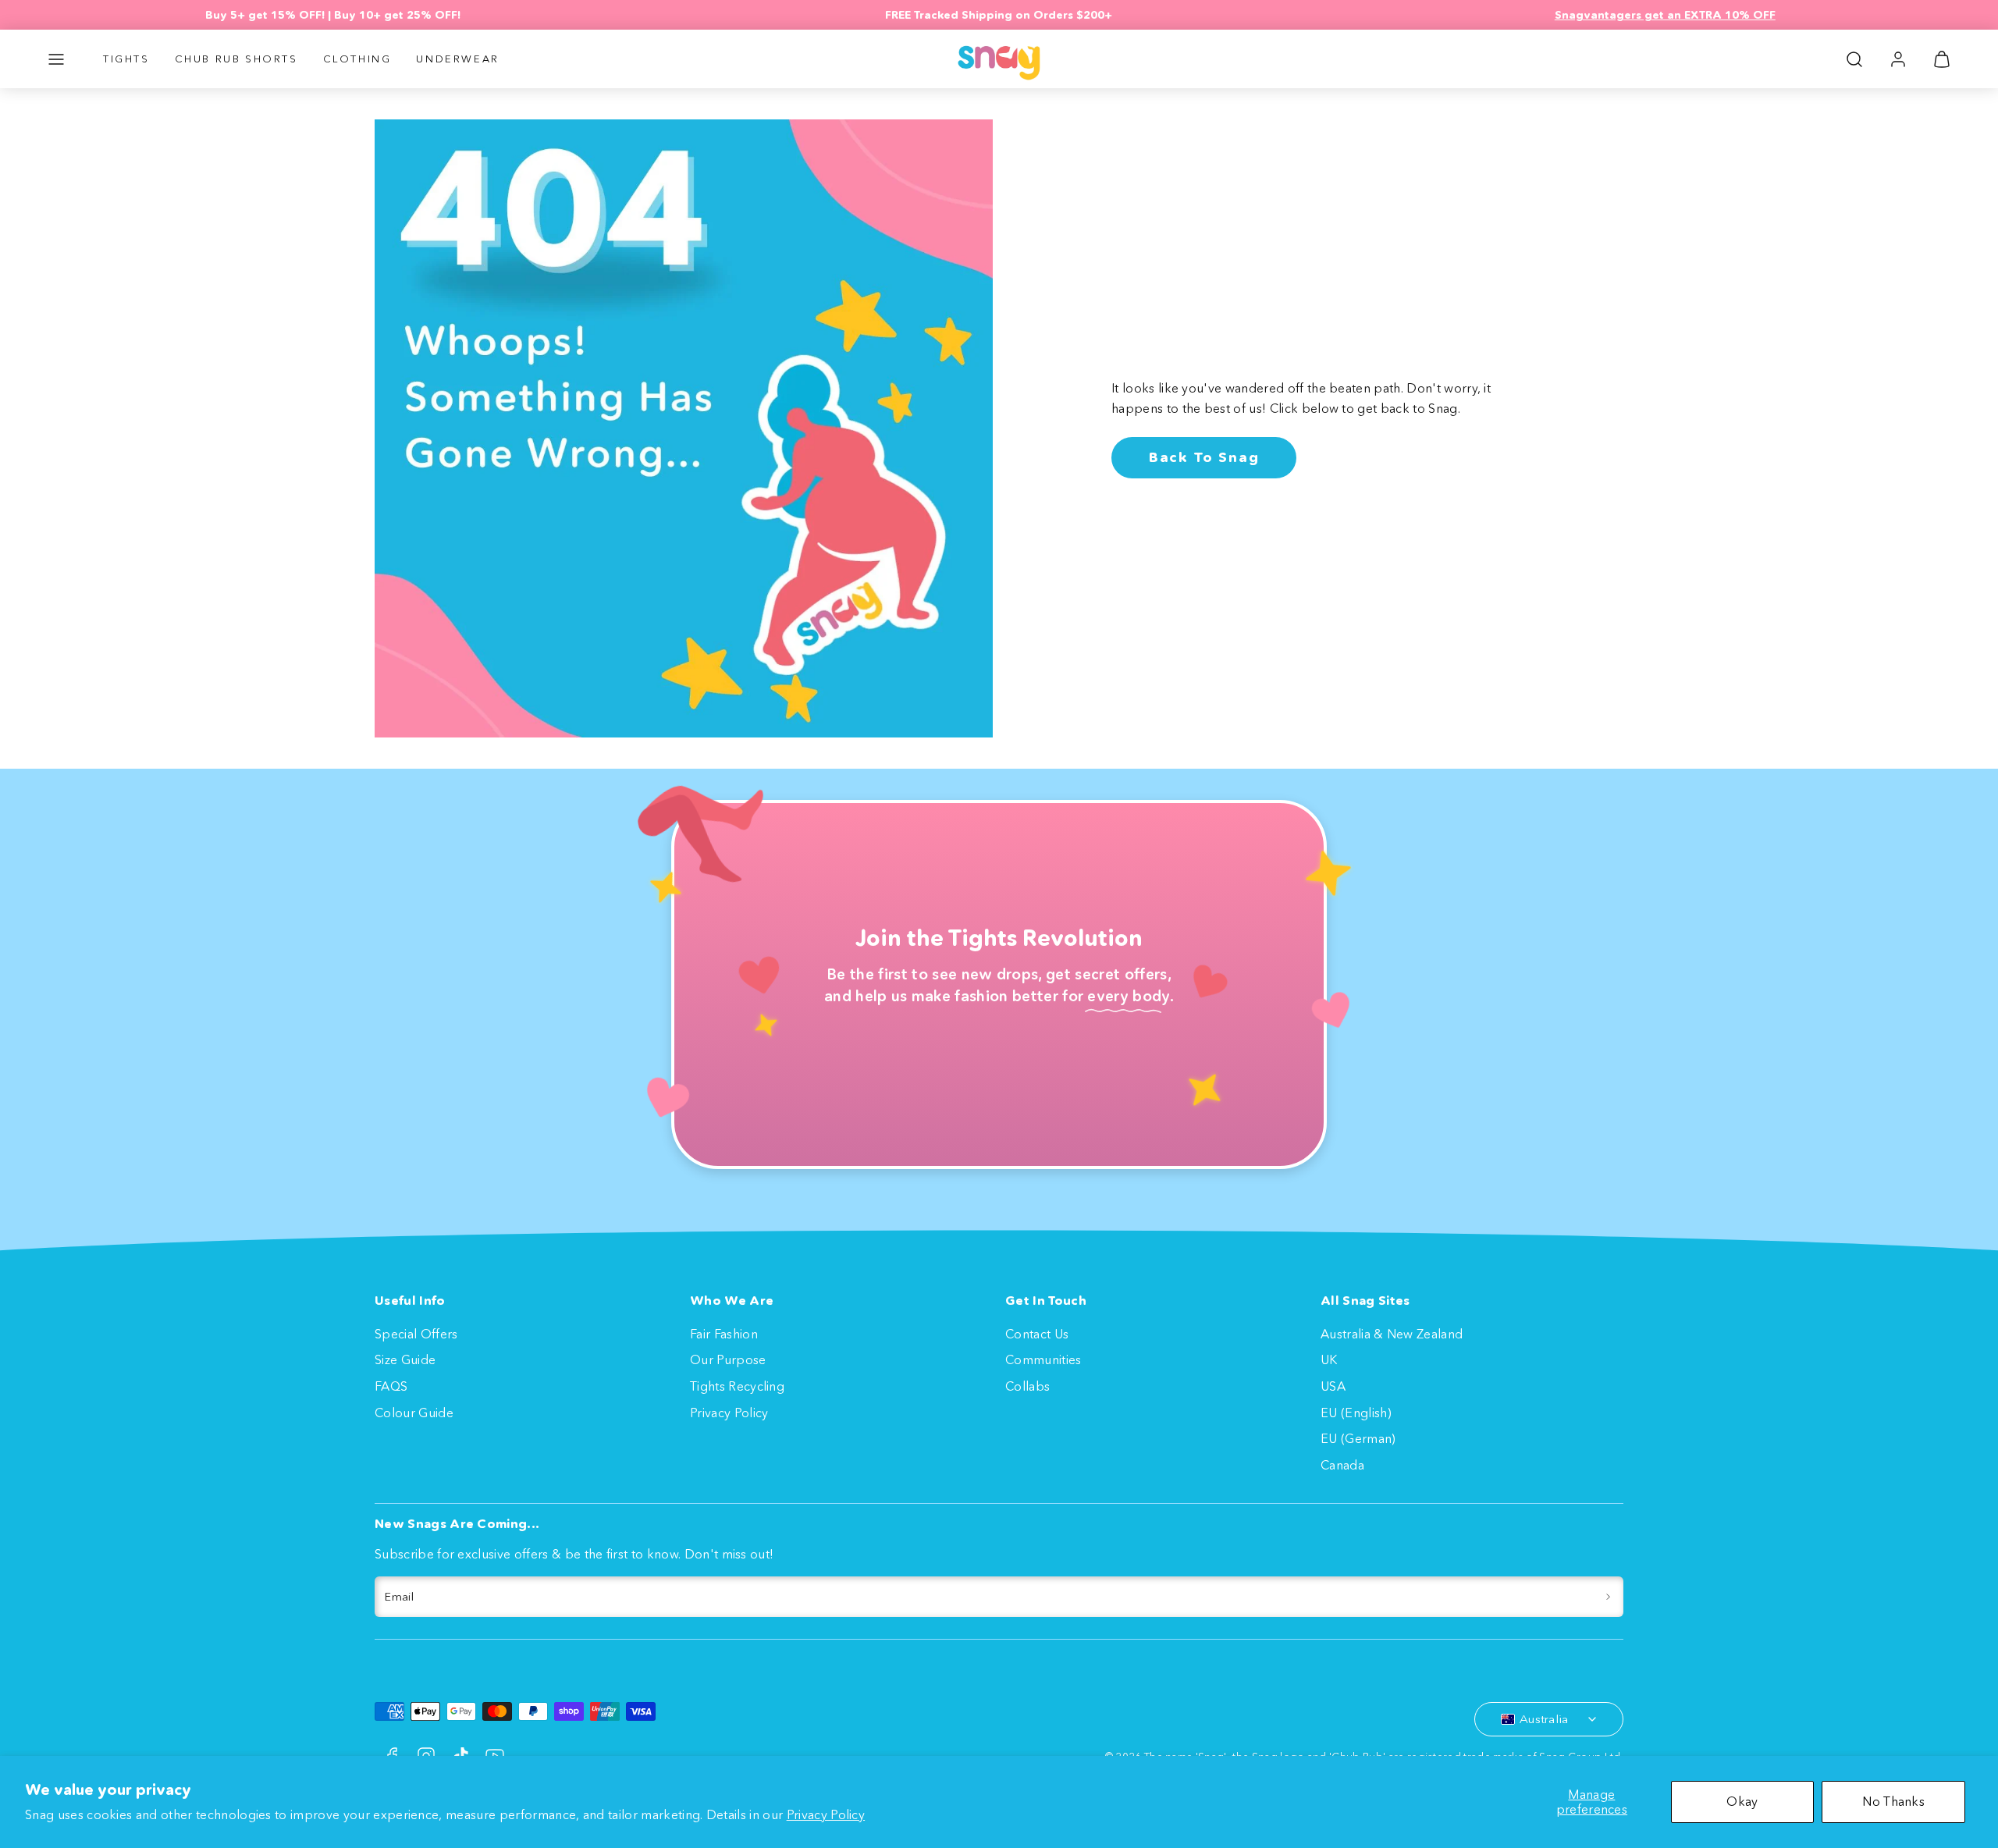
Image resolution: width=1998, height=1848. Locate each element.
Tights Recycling (737, 1386)
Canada (1342, 1465)
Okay (1742, 1801)
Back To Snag (1204, 457)
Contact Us (1037, 1334)
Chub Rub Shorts (236, 59)
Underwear (457, 59)
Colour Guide (414, 1413)
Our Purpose (728, 1359)
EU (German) (1358, 1438)
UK (1329, 1359)
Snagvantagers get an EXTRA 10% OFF (1665, 15)
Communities (1043, 1359)
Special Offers (416, 1334)
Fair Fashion (724, 1334)
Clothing (357, 59)
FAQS (391, 1386)
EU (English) (1356, 1413)
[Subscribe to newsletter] (1608, 1597)
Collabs (1027, 1386)
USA (1333, 1386)
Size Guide (405, 1359)
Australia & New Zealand (1392, 1334)
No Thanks (1893, 1801)
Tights (126, 59)
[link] (1898, 59)
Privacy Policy (826, 1814)
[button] (56, 59)
